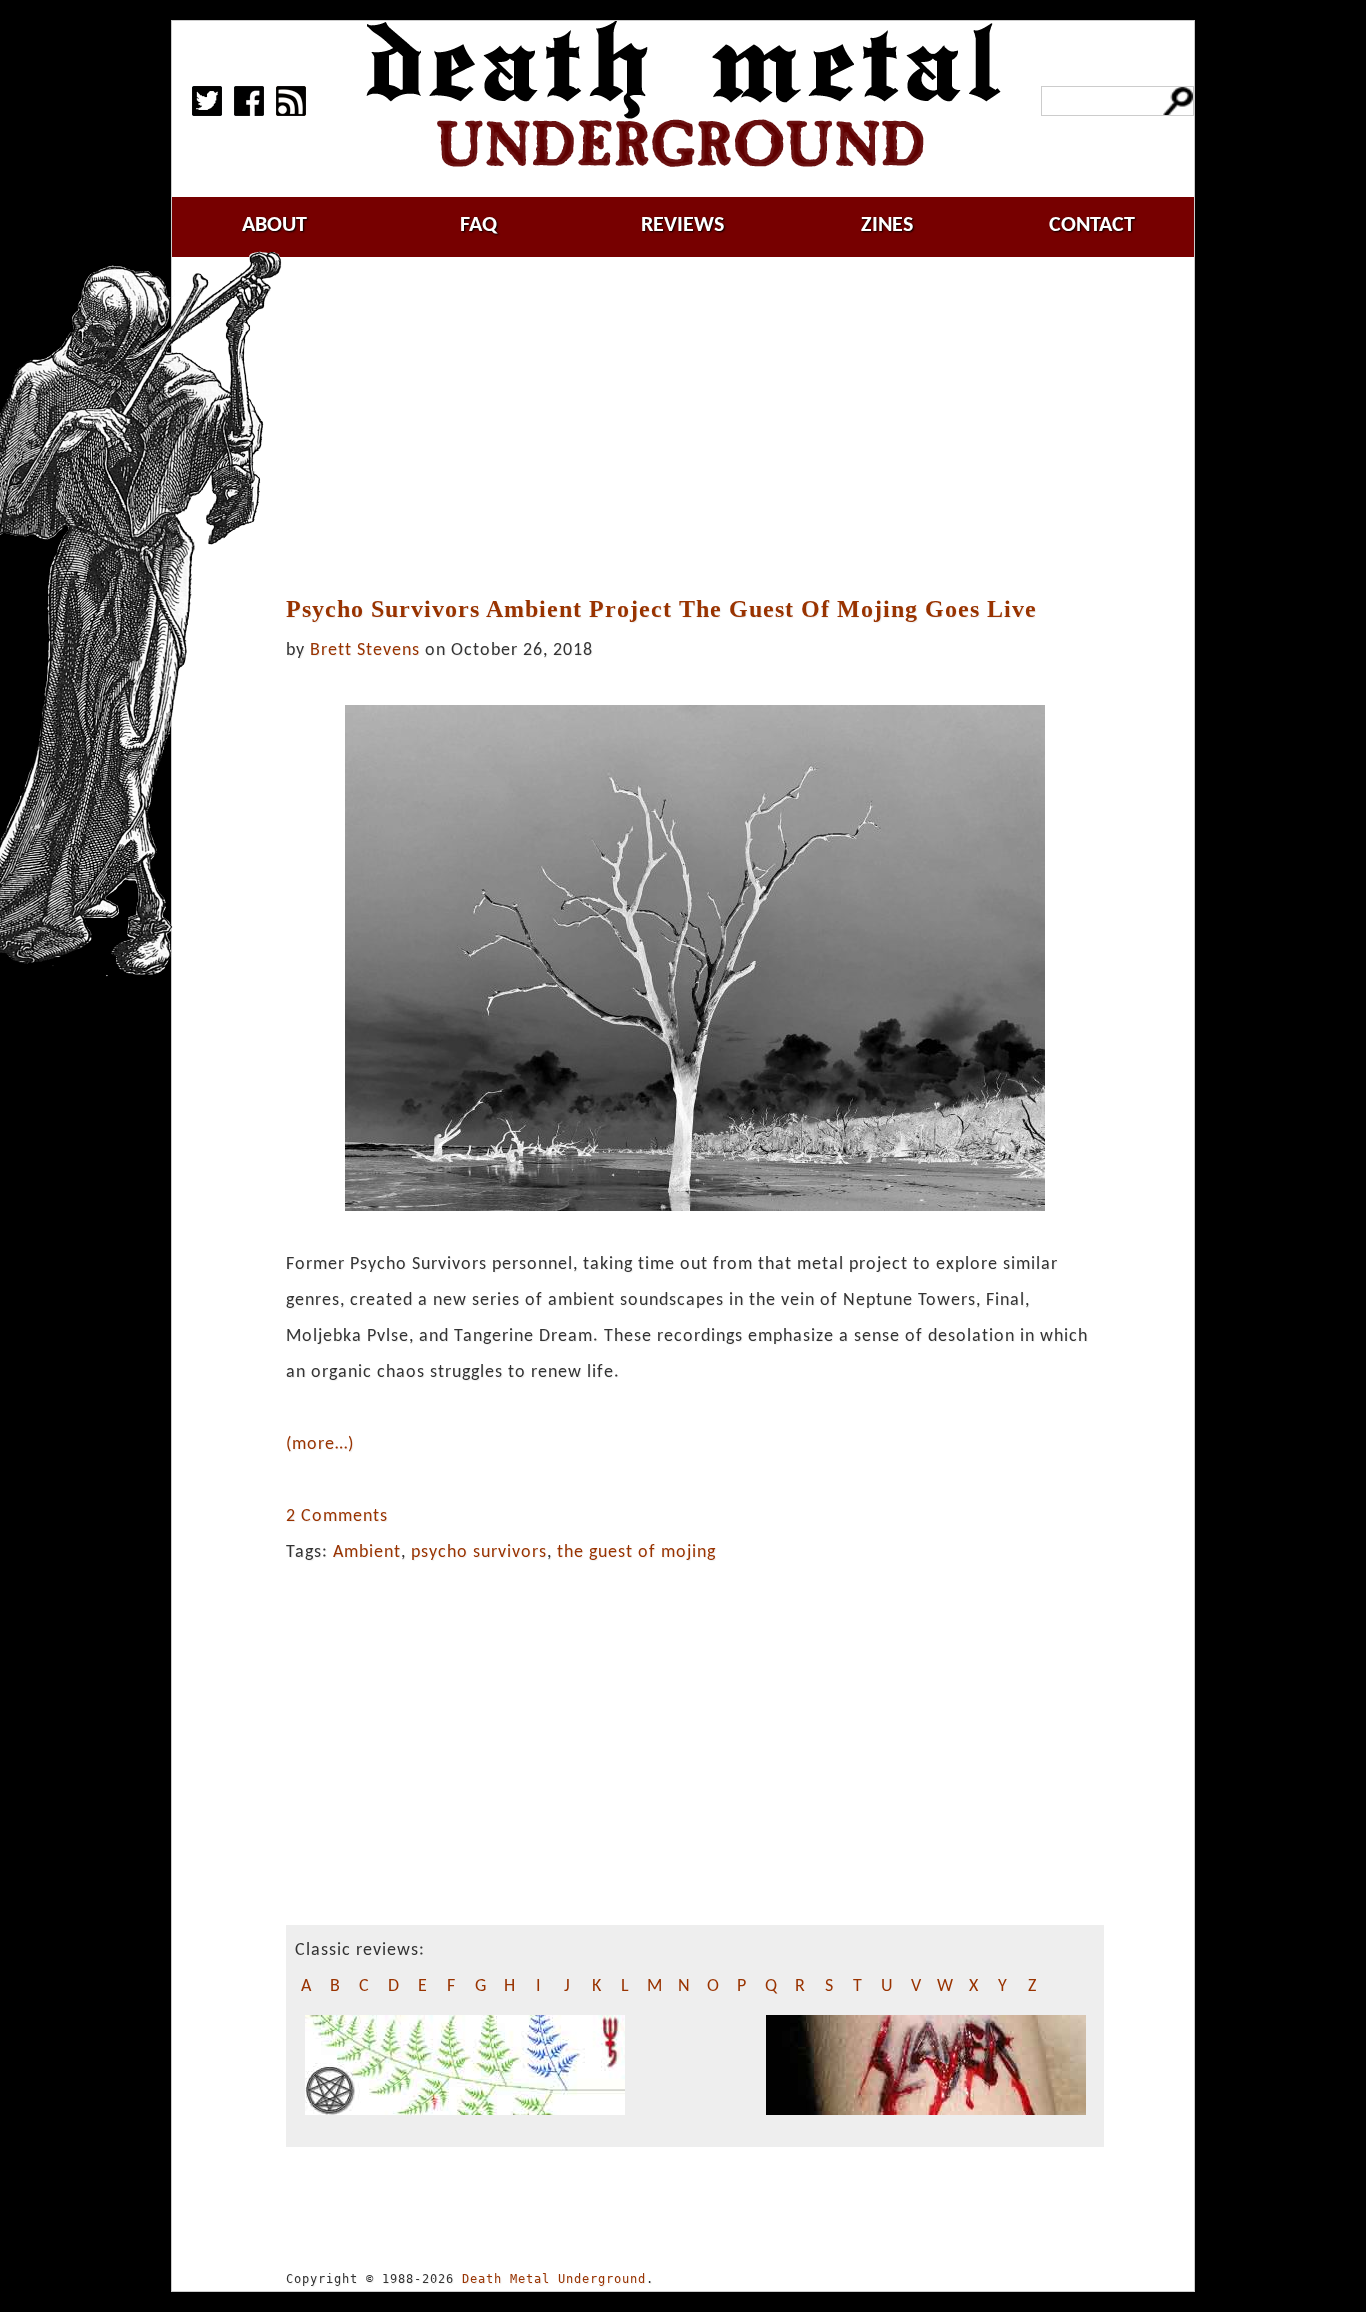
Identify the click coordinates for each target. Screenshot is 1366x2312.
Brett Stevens (365, 650)
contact (1092, 225)
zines (887, 225)
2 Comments (337, 1516)
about (274, 225)
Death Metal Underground (554, 2279)
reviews (682, 225)
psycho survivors (479, 1552)
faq (478, 225)
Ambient (367, 1552)
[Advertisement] (707, 427)
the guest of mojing (636, 1552)
